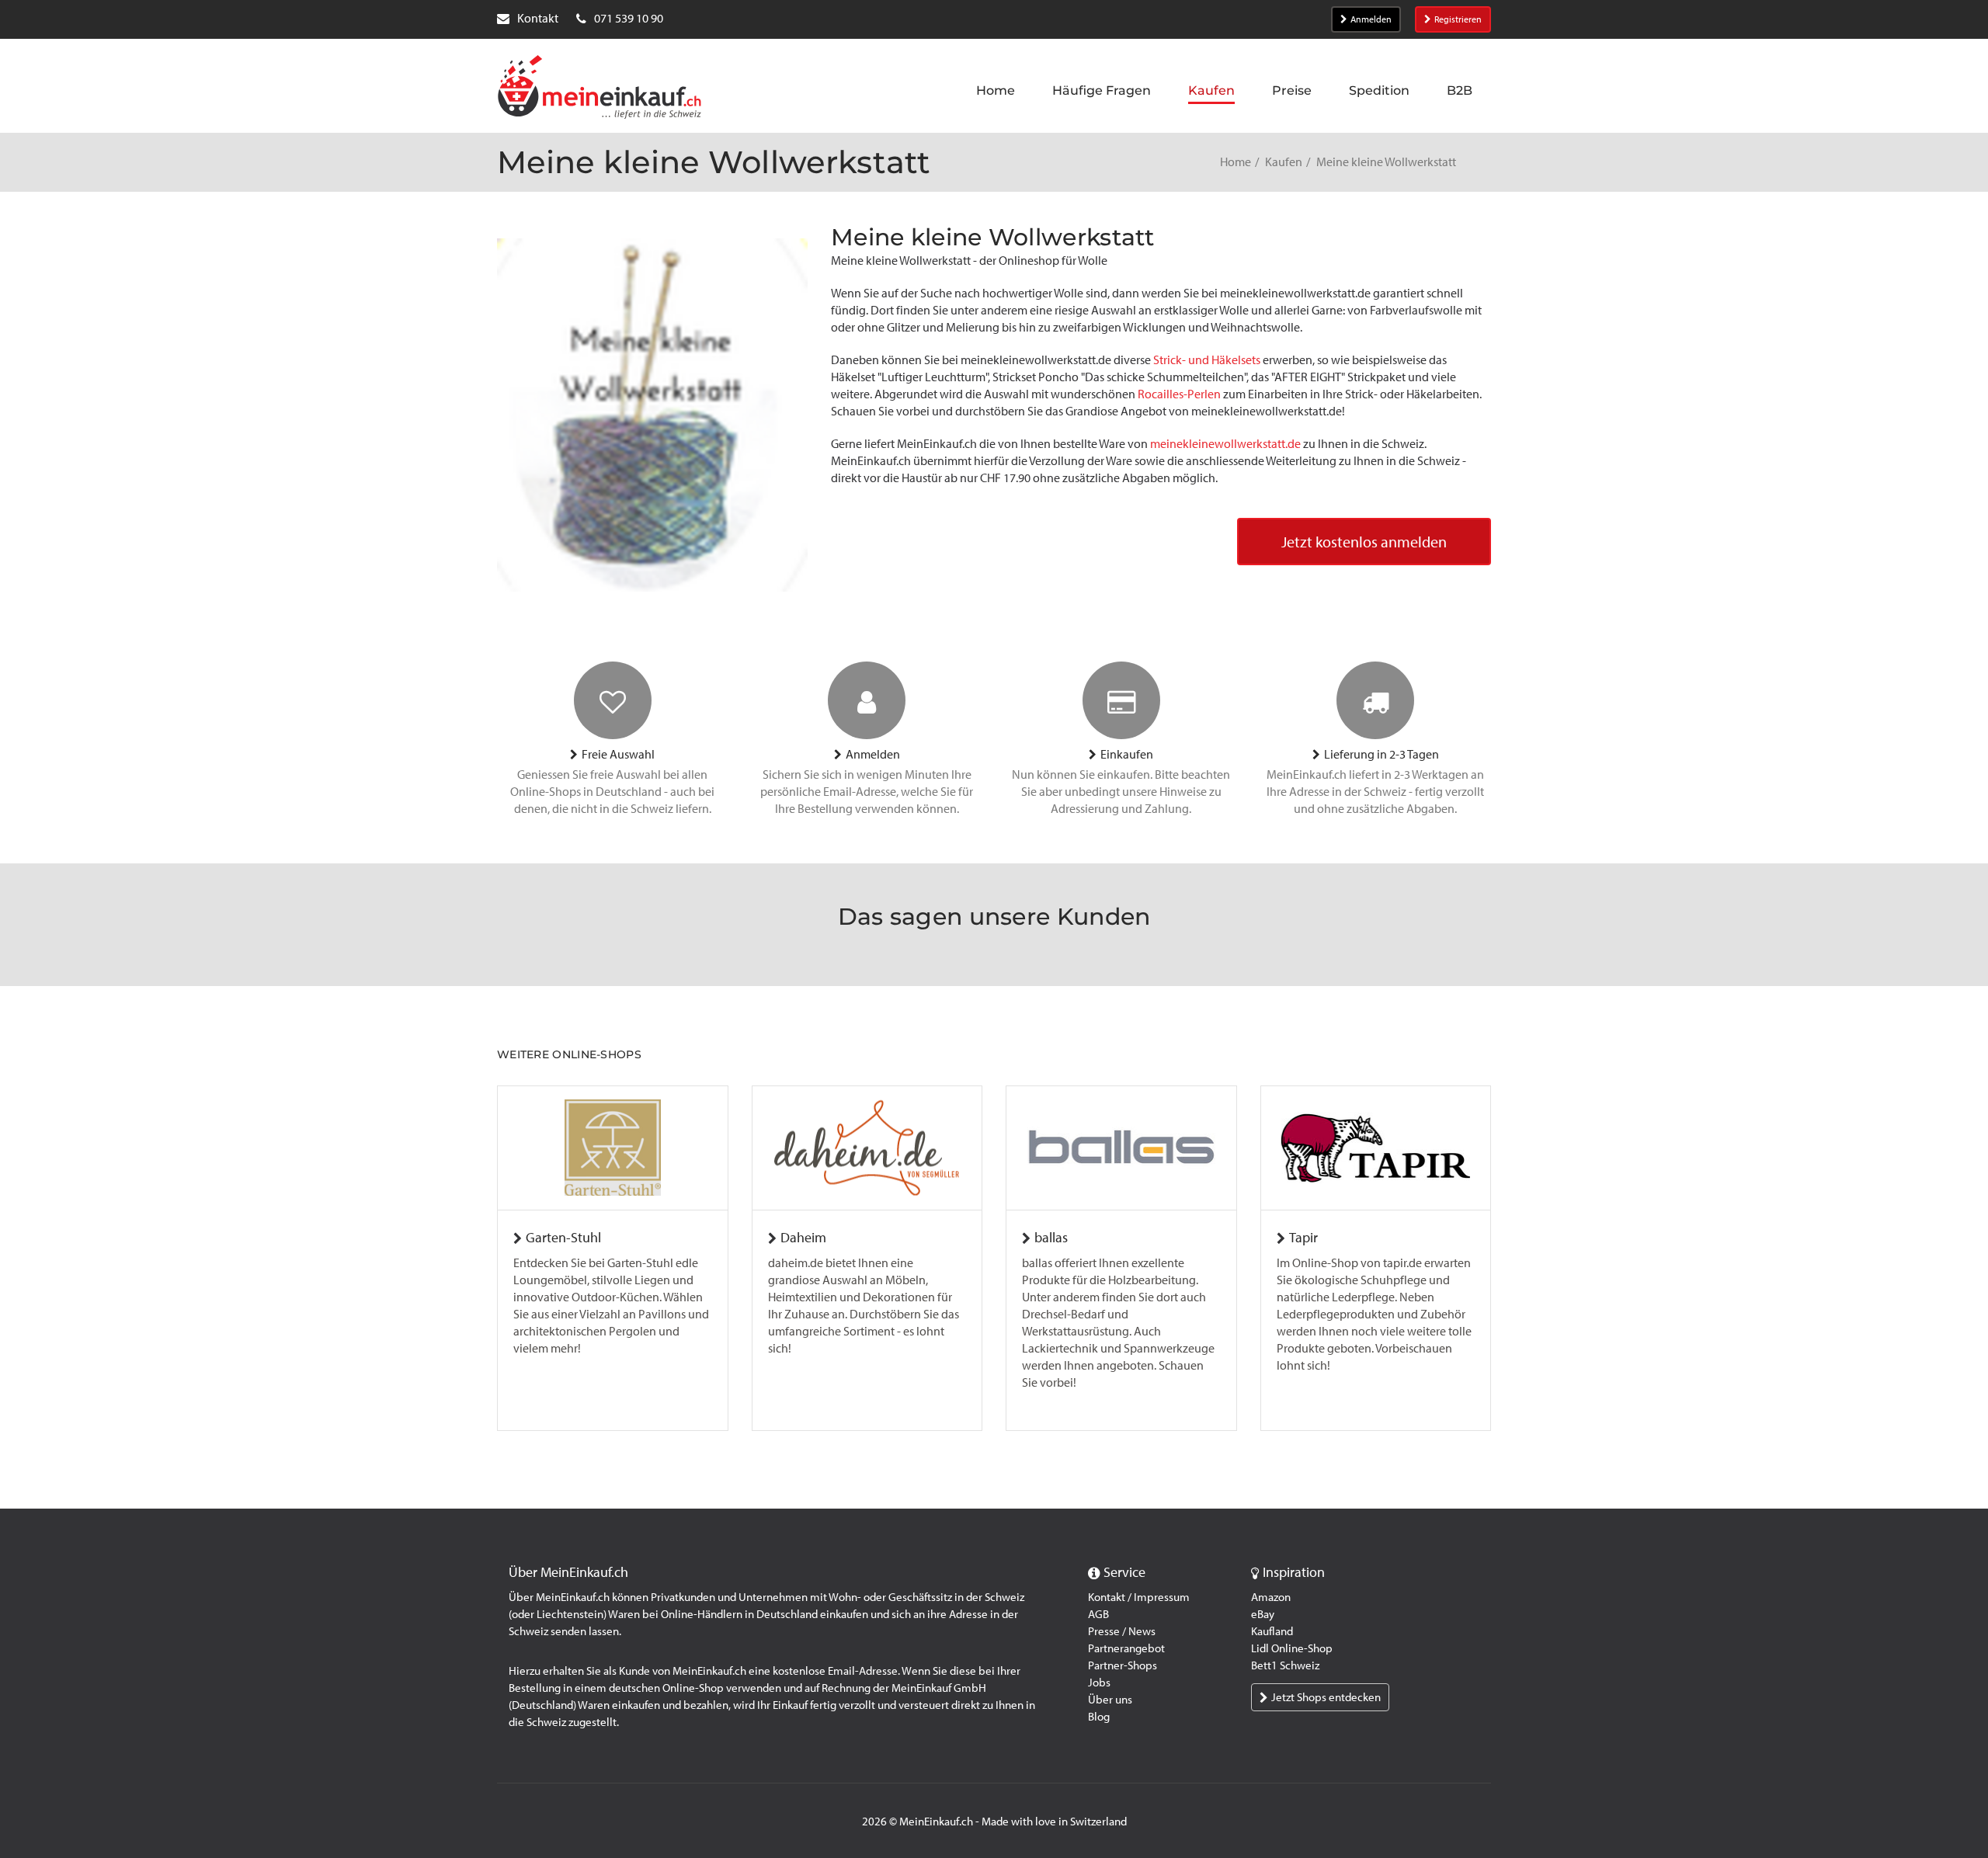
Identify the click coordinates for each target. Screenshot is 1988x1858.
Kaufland (1272, 1631)
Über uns (1110, 1700)
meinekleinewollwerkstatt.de (1225, 444)
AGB (1098, 1614)
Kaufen (1284, 162)
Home (1236, 162)
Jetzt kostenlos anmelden (1364, 542)
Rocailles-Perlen (1179, 394)
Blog (1099, 1717)
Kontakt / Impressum (1139, 1597)
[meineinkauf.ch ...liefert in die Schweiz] (600, 89)
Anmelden (1371, 19)
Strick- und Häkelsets (1207, 360)
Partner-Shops (1123, 1665)
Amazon (1271, 1597)
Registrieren (1458, 19)
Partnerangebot (1126, 1648)
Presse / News (1122, 1631)
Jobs (1099, 1683)
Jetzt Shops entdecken (1326, 1697)
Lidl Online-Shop (1292, 1648)
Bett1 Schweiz (1285, 1665)
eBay (1263, 1614)
